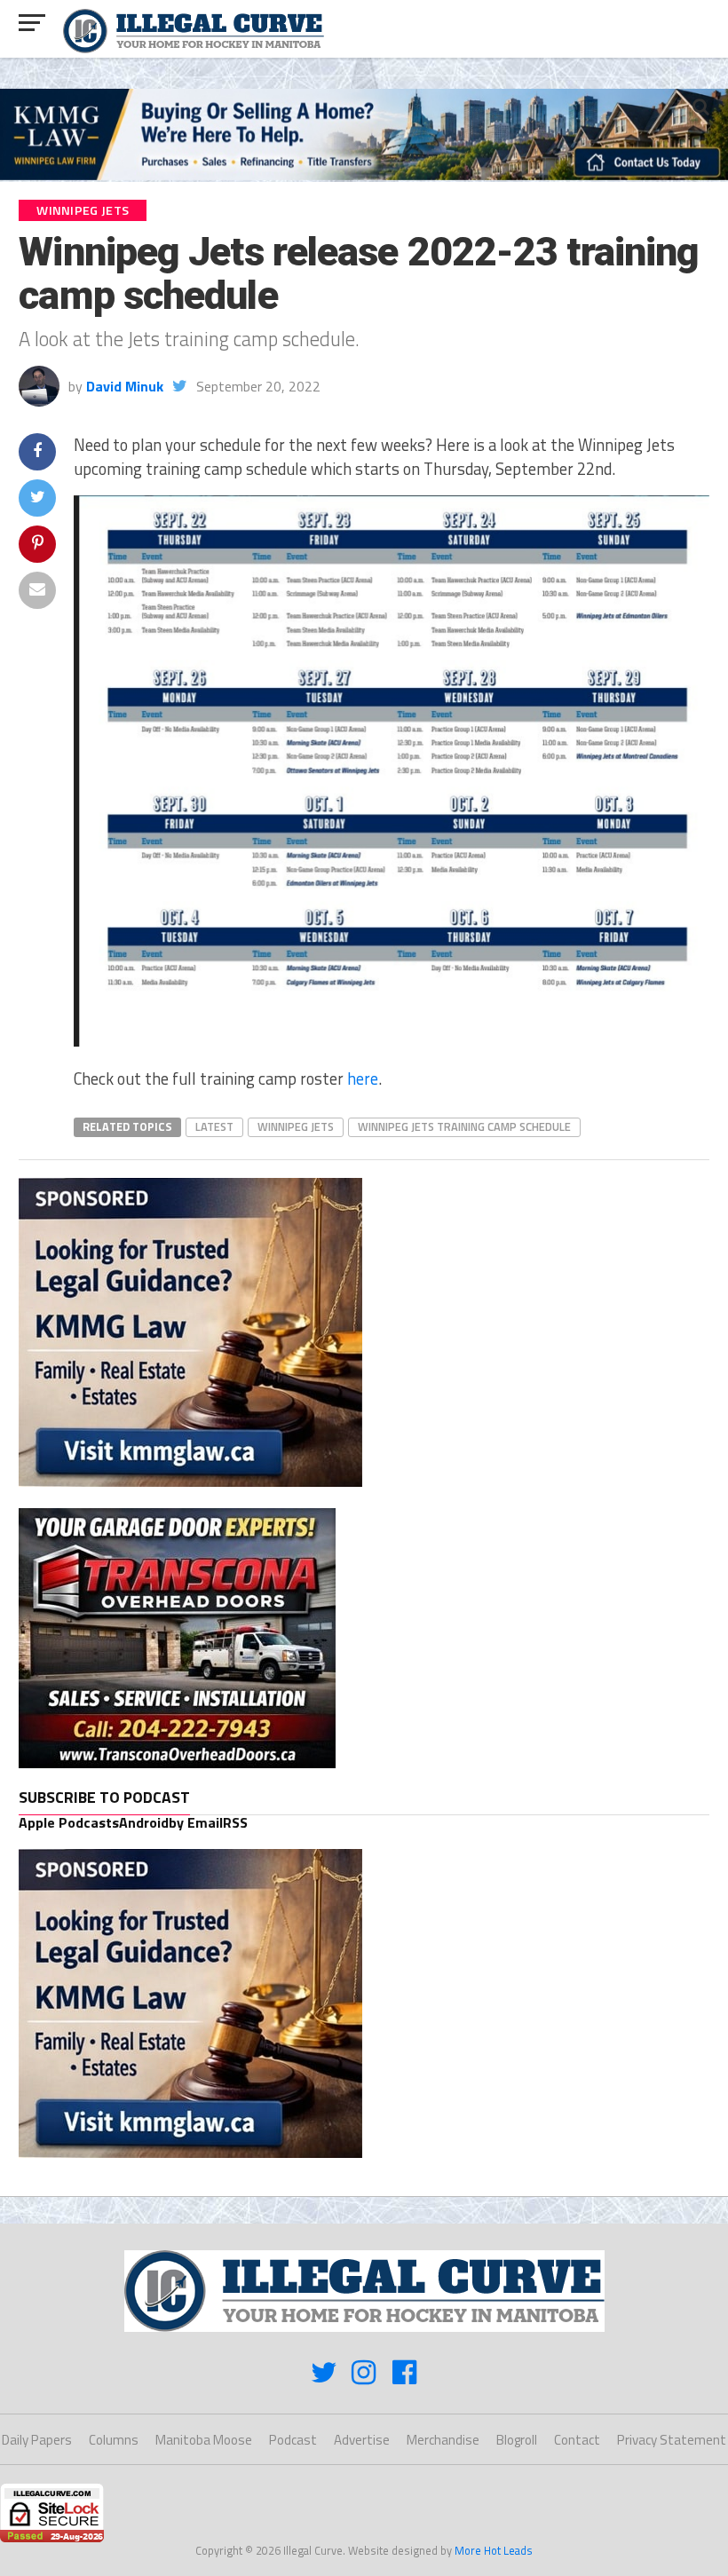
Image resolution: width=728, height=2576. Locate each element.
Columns (114, 2440)
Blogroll (517, 2440)
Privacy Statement (672, 2440)
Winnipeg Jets (296, 1126)
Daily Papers (37, 2440)
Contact (577, 2440)
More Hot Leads (494, 2550)
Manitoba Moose (204, 2440)
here (363, 1079)
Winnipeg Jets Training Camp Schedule (464, 1126)
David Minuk (125, 386)
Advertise (362, 2440)
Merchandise (443, 2440)
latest (214, 1126)
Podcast (293, 2440)
